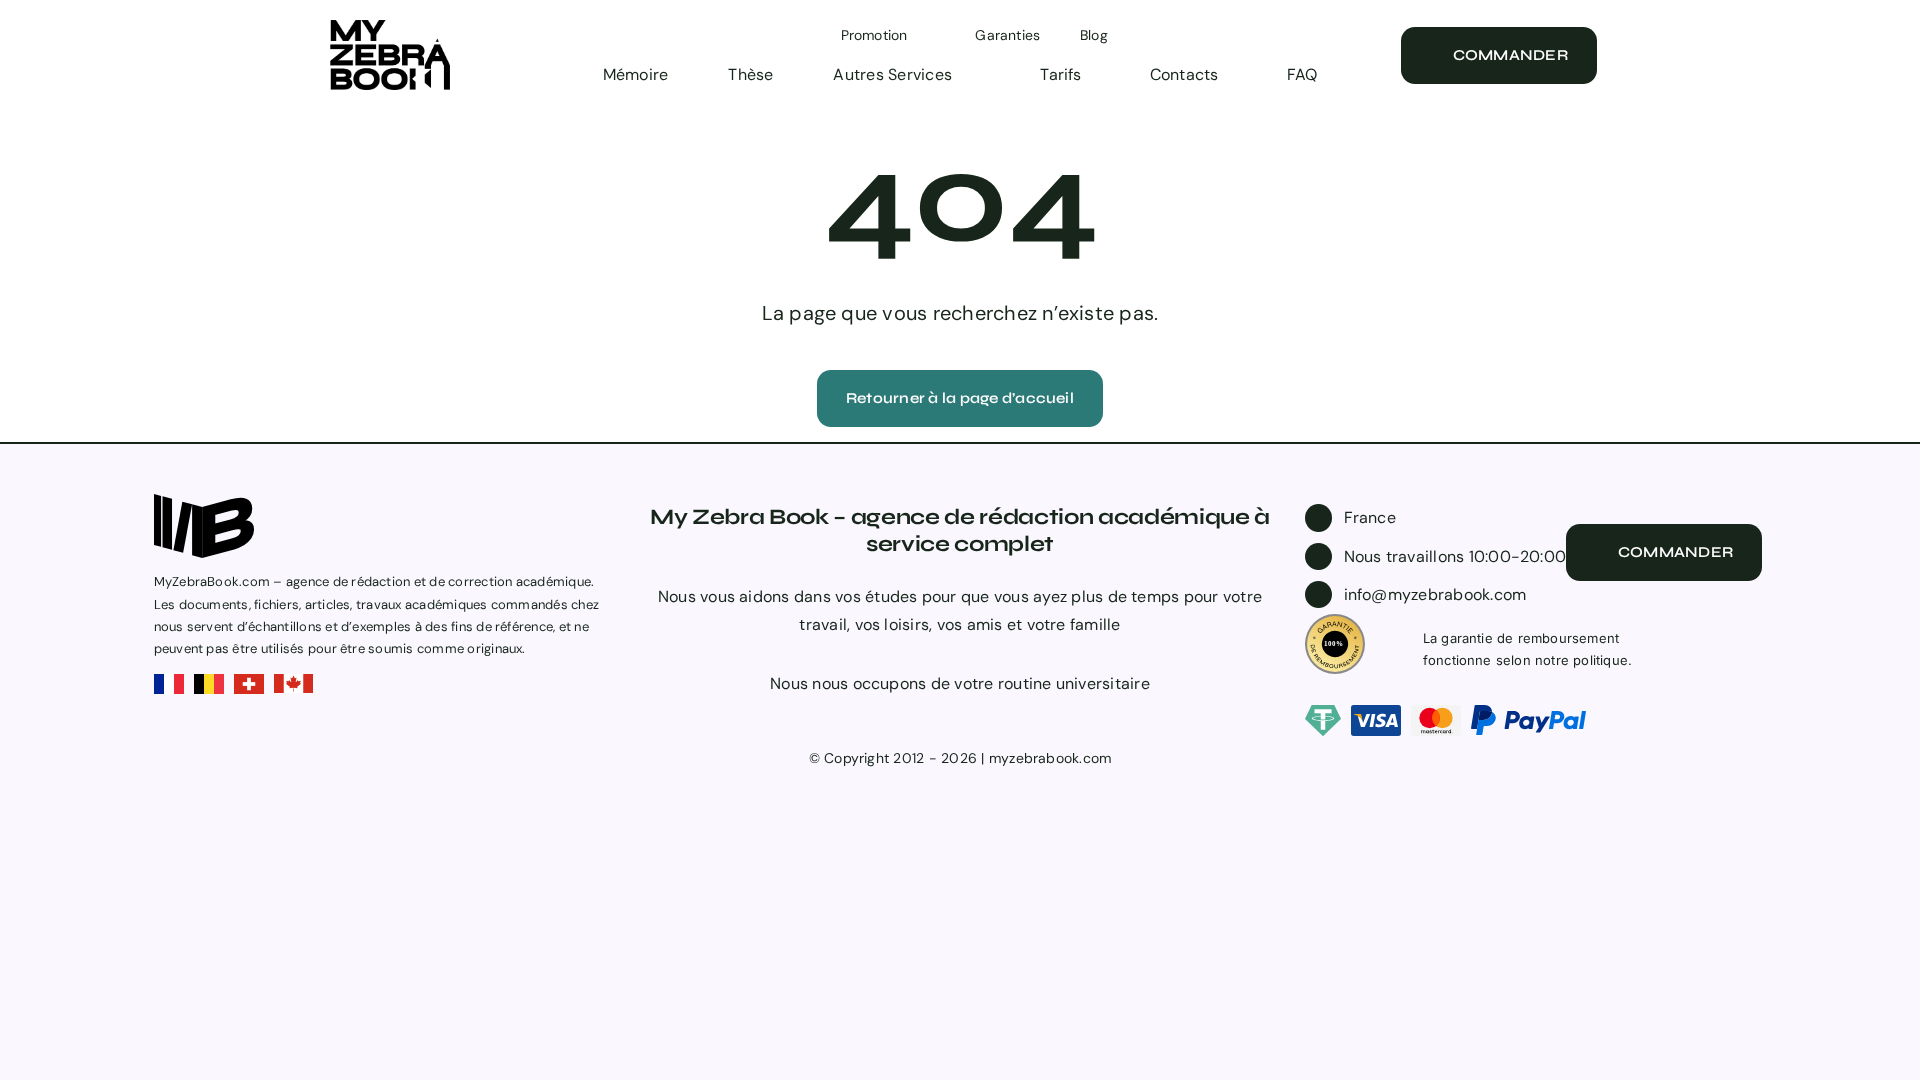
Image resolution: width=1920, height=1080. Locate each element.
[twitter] (944, 722)
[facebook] (911, 722)
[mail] (1008, 722)
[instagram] (976, 722)
